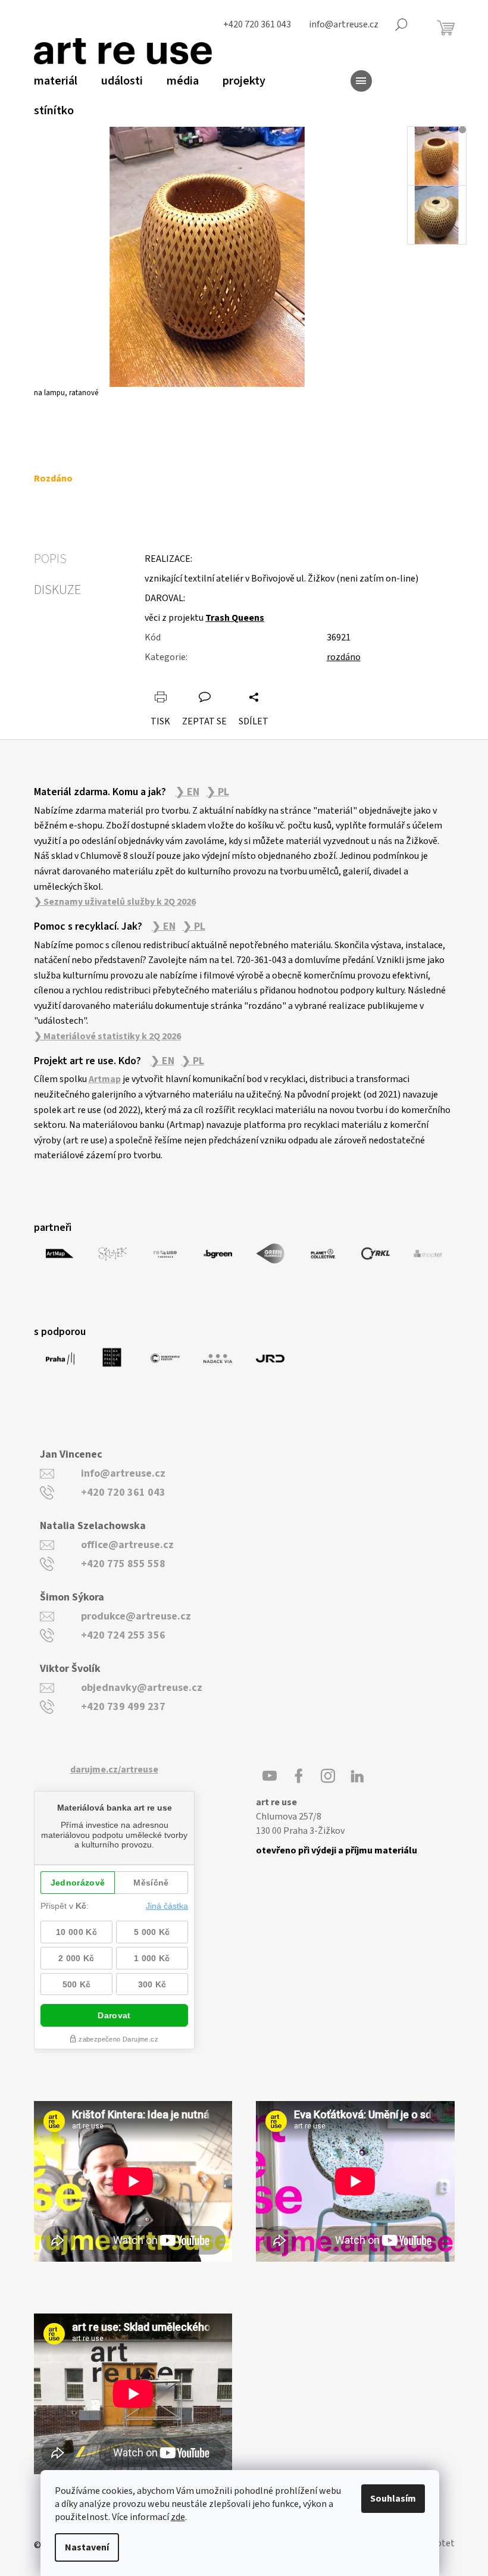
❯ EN (187, 792)
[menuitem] (56, 81)
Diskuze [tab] (57, 590)
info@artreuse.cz (123, 1473)
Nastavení (87, 2547)
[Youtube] (270, 1776)
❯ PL (218, 792)
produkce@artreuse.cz (136, 1616)
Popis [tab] (50, 559)
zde (178, 2517)
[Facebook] (299, 1776)
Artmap (105, 1079)
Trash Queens (235, 618)
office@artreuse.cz (127, 1545)
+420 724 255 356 (123, 1635)
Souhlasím (393, 2499)
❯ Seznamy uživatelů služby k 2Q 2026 (115, 902)
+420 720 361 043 (123, 1492)
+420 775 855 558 (123, 1564)
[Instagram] (328, 1776)
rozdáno (344, 657)
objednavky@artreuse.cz (142, 1688)
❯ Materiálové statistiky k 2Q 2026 (107, 1036)
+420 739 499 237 (123, 1707)
